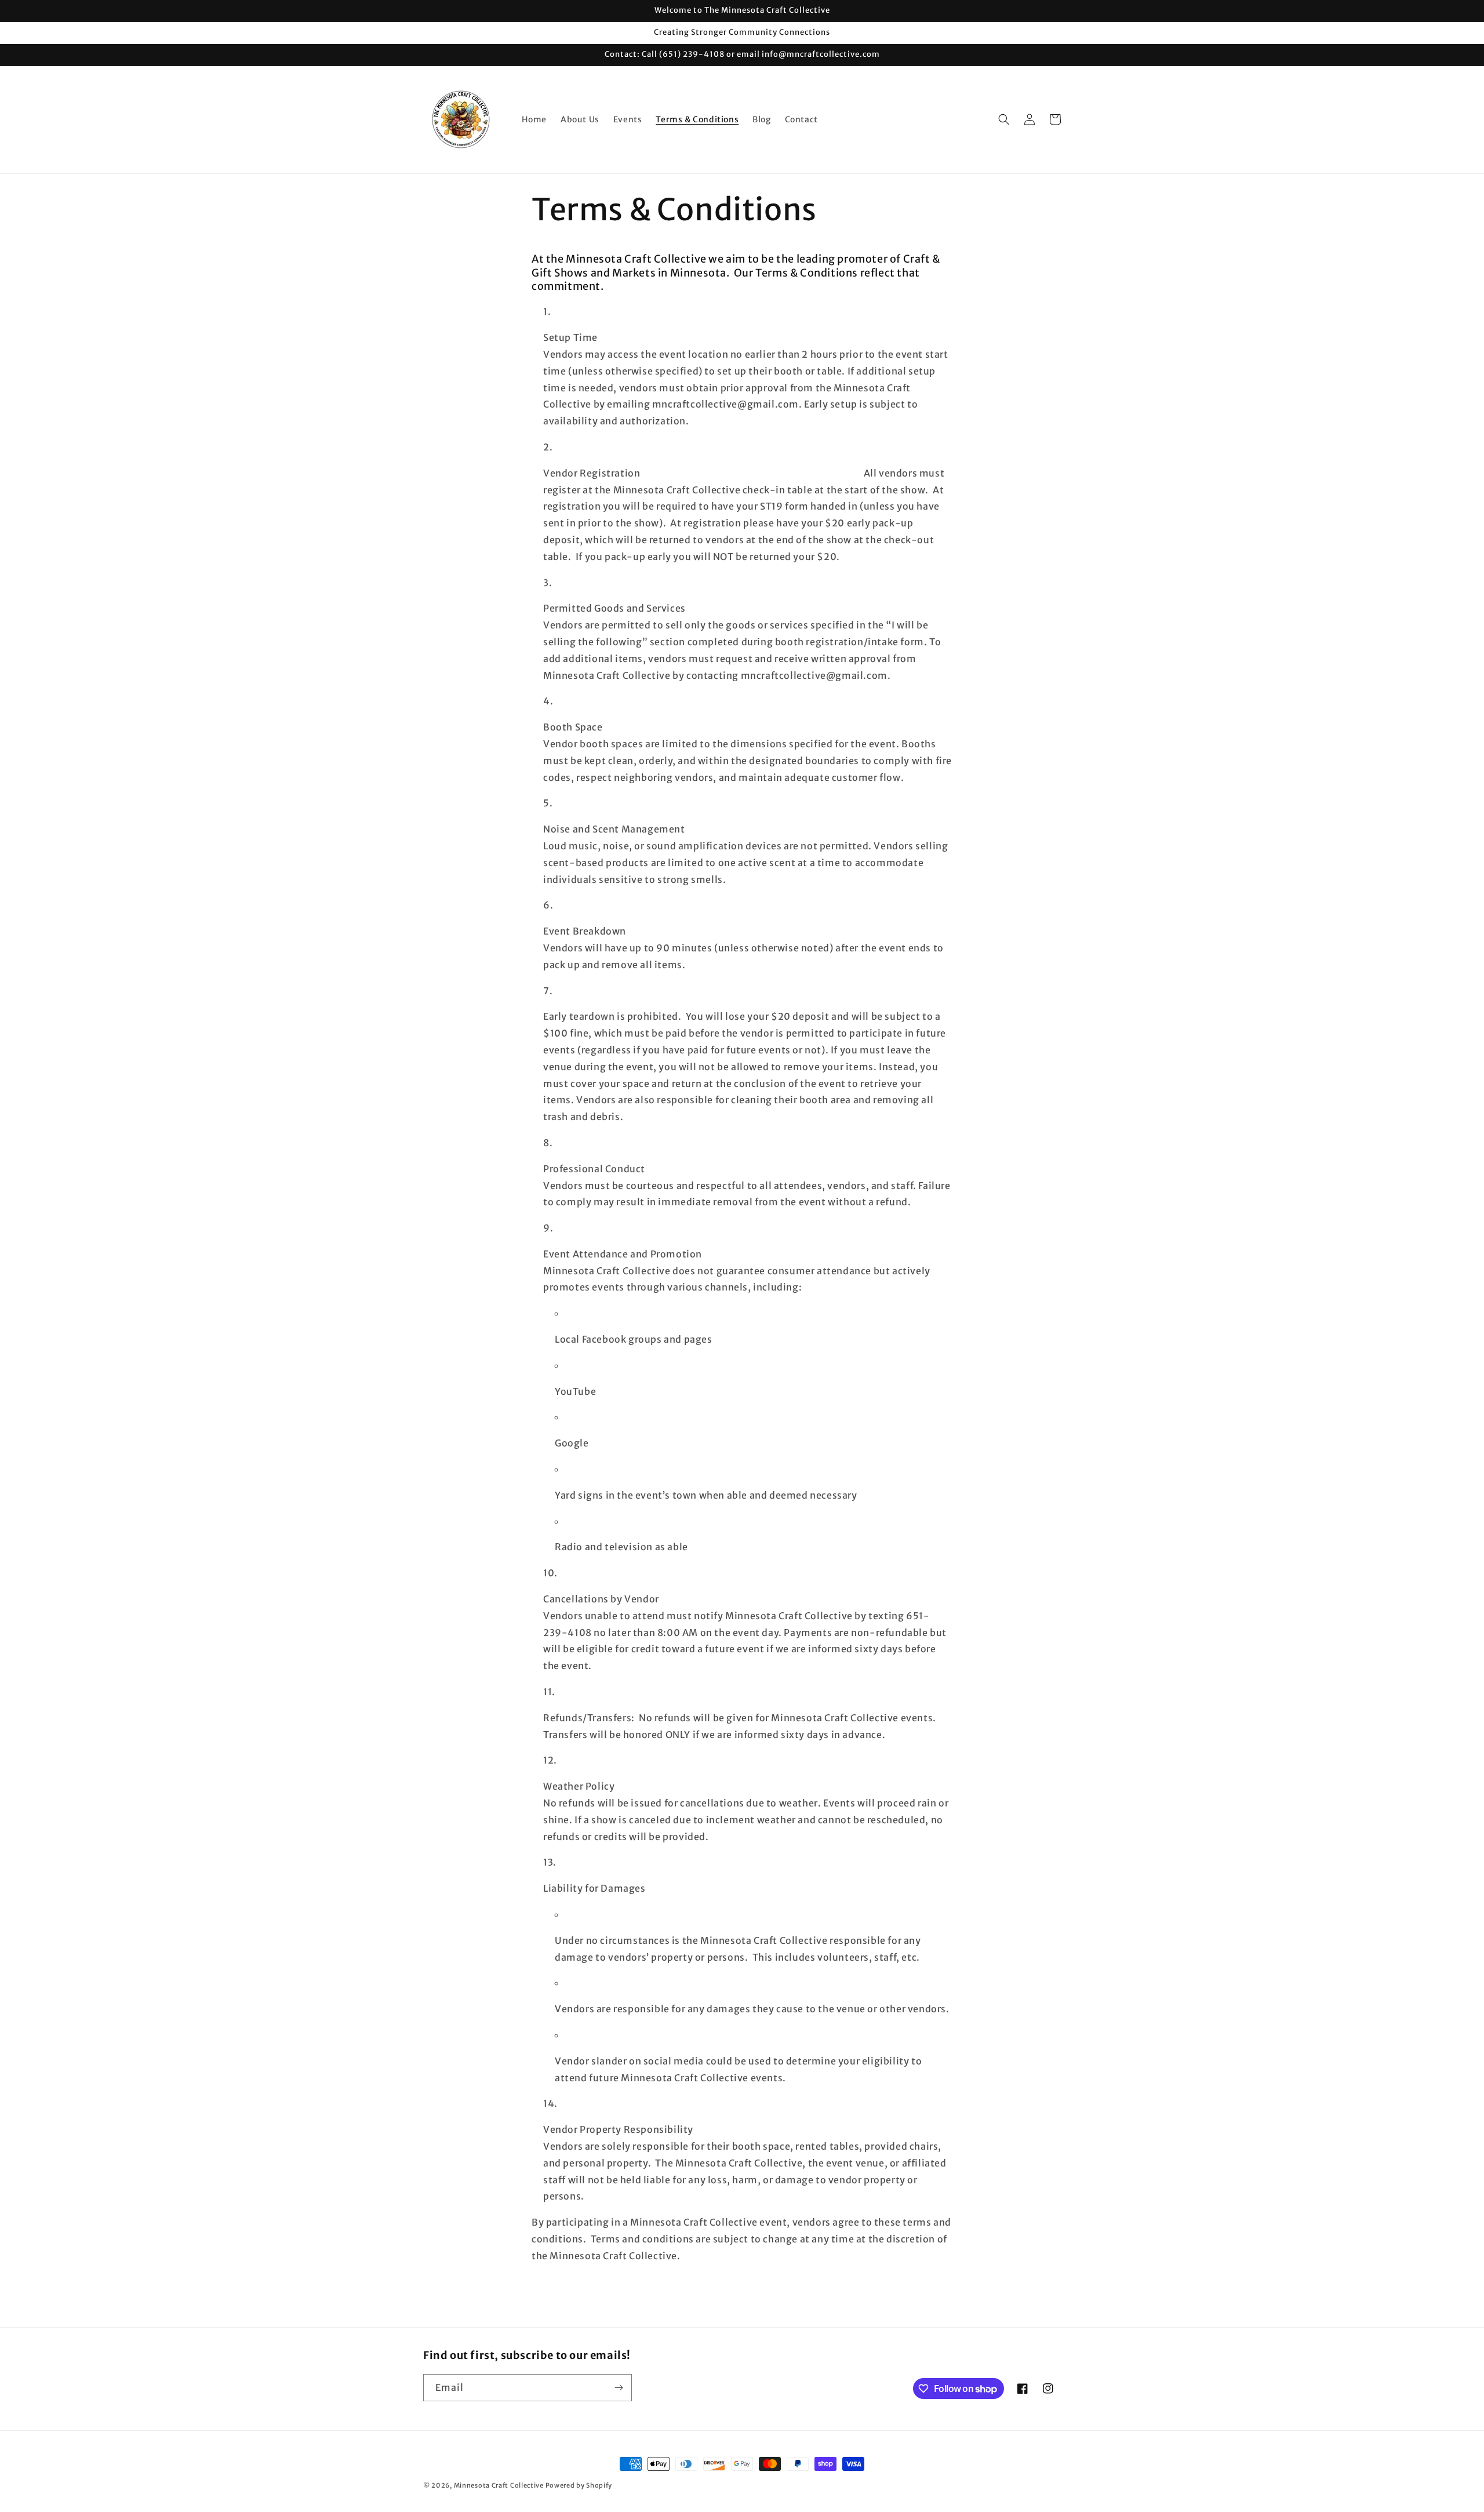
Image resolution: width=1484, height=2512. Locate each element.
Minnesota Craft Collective (499, 2485)
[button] (1004, 119)
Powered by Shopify (579, 2485)
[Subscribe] (619, 2388)
